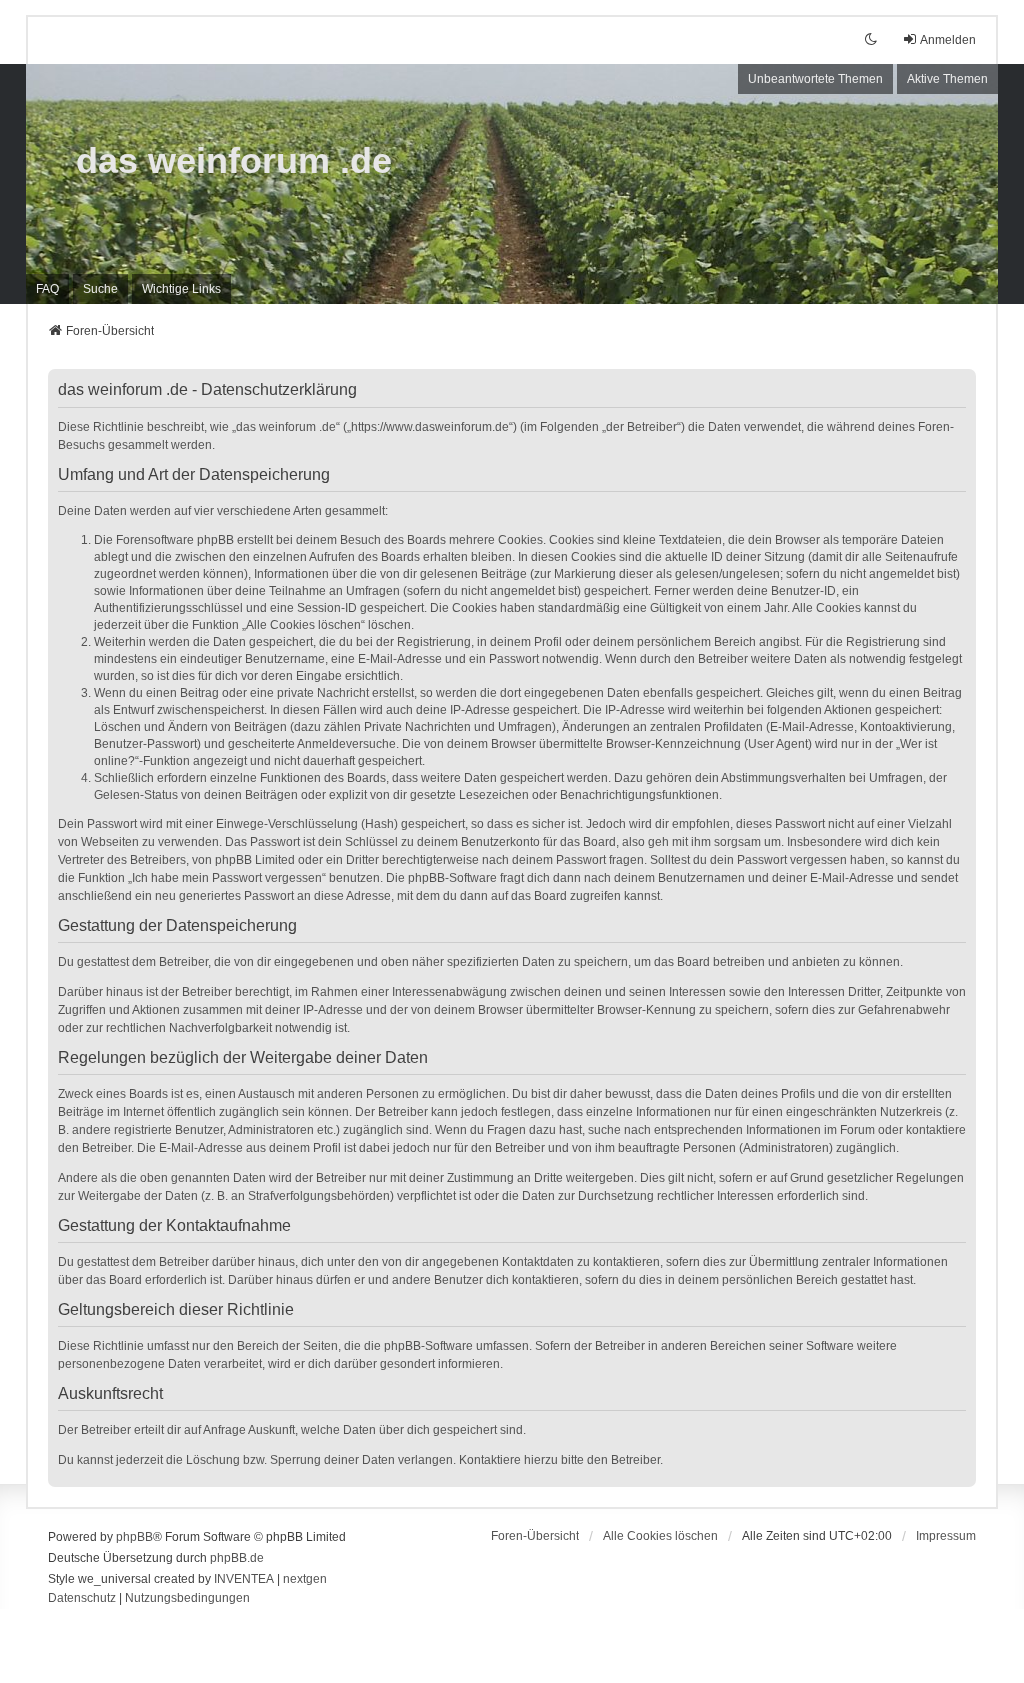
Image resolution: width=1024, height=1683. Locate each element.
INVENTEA (244, 1579)
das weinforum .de (234, 160)
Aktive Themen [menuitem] (947, 79)
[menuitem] (181, 289)
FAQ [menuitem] (47, 289)
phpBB (134, 1537)
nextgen (305, 1579)
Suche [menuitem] (100, 289)
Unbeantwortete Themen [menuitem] (815, 79)
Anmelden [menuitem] (948, 40)
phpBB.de (237, 1558)
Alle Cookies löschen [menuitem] (660, 1536)
